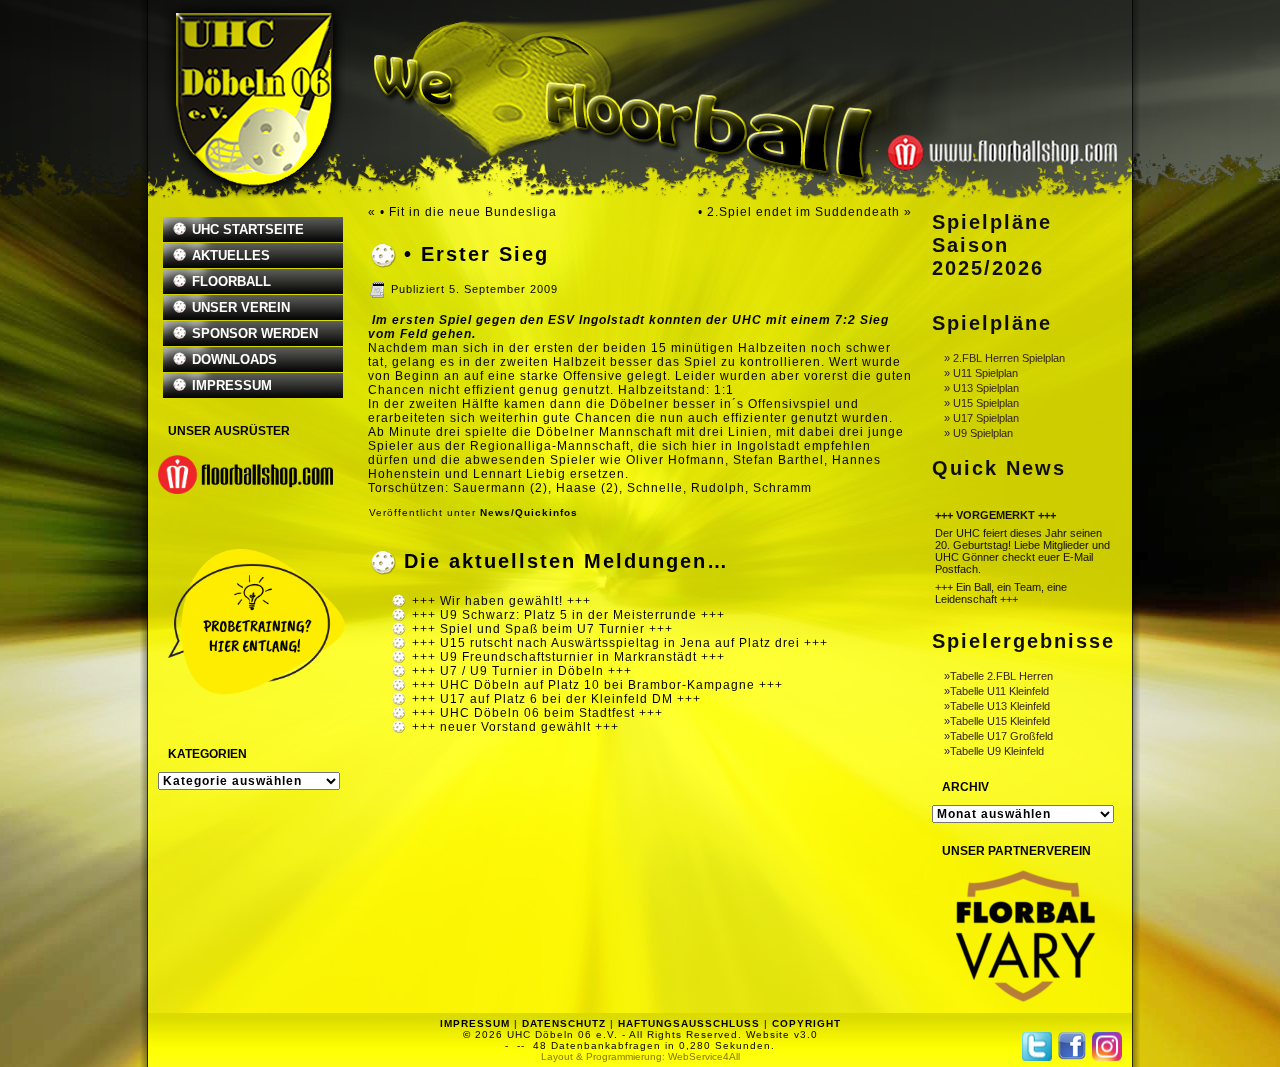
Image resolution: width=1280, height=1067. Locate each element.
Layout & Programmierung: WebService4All (640, 1056)
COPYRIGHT (806, 1023)
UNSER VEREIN (241, 307)
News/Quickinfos (529, 512)
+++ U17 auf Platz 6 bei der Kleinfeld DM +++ (556, 699)
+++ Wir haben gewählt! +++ (501, 601)
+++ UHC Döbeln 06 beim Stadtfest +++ (537, 713)
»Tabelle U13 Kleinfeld (997, 706)
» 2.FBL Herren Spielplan (1004, 358)
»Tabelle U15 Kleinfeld (997, 721)
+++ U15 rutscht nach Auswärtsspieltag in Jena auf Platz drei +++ (620, 643)
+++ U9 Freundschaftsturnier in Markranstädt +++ (568, 657)
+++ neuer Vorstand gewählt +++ (515, 727)
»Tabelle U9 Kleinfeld (994, 751)
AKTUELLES (231, 255)
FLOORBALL (231, 281)
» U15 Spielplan (981, 403)
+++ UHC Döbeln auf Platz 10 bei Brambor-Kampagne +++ (597, 685)
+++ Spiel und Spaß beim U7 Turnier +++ (542, 629)
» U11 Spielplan (981, 373)
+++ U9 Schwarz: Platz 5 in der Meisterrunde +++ (568, 615)
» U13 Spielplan (981, 388)
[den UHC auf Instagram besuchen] (1107, 1046)
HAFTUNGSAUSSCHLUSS (689, 1023)
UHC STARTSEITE (248, 229)
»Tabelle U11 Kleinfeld (996, 691)
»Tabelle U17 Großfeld (998, 736)
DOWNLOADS (234, 359)
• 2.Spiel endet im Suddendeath (799, 212)
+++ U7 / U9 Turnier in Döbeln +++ (522, 671)
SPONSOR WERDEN (255, 333)
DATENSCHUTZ (564, 1023)
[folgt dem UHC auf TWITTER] (1037, 1046)
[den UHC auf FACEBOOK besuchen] (1072, 1046)
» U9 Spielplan (978, 433)
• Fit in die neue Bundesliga (468, 212)
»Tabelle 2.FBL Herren (998, 676)
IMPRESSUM (232, 385)
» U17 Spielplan (981, 418)
